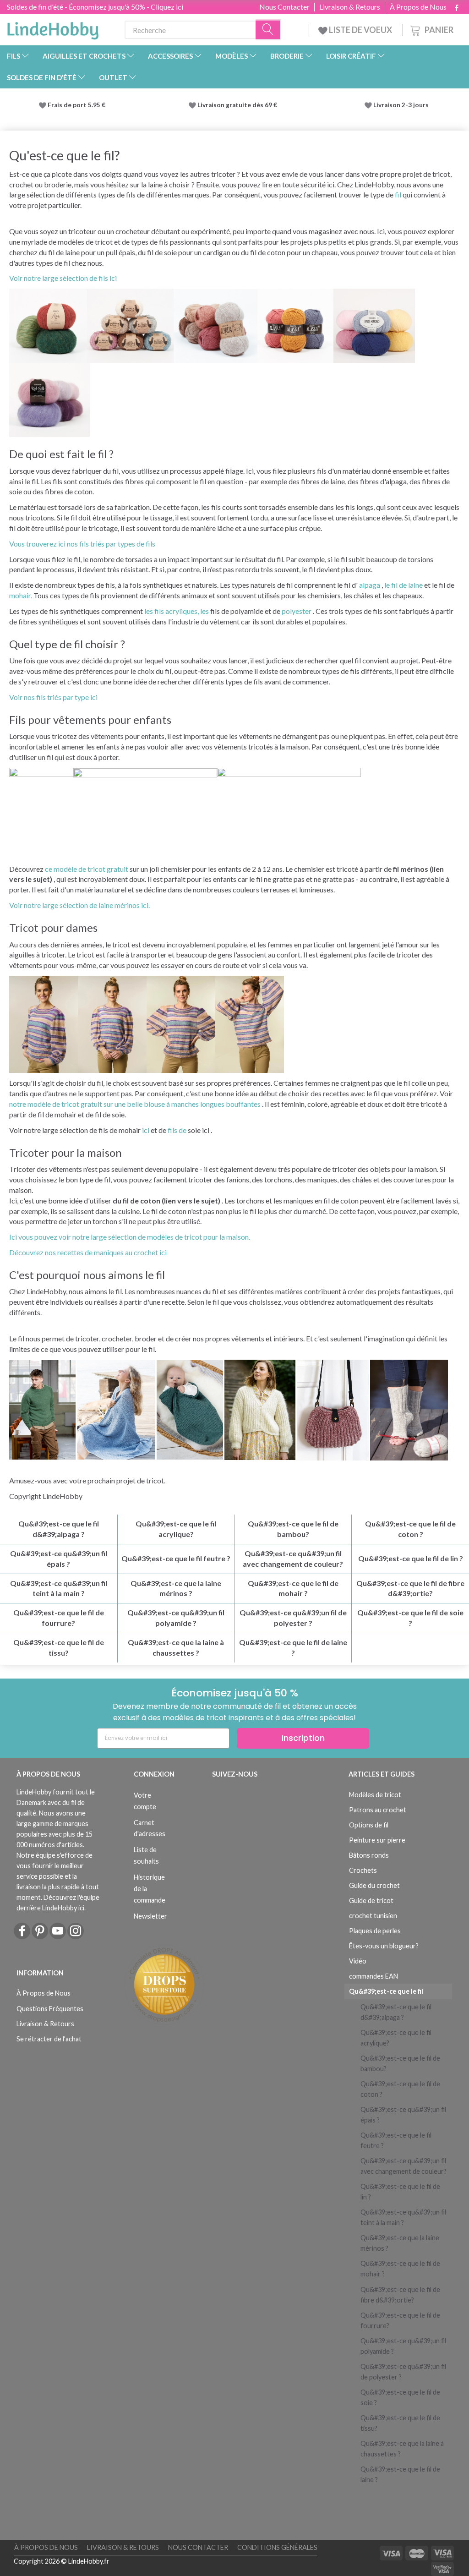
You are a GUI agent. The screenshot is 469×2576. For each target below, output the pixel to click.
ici (146, 1130)
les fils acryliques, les (177, 611)
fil (398, 194)
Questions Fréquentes (50, 2009)
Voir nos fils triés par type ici (53, 697)
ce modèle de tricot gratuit (87, 869)
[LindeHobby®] (53, 28)
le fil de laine (404, 585)
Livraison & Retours (350, 7)
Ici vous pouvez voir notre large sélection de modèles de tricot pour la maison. (130, 1237)
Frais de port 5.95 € (76, 105)
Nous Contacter (284, 7)
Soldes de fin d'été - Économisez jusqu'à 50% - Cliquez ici (95, 7)
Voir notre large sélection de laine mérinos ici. (79, 905)
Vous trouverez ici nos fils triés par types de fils (82, 544)
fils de (177, 1130)
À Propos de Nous (418, 7)
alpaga (370, 585)
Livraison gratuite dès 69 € (239, 105)
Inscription (303, 1738)
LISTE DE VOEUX (360, 30)
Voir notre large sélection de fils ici (63, 278)
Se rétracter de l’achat (49, 2039)
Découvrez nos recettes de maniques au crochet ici (88, 1252)
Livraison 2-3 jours (401, 105)
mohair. (21, 595)
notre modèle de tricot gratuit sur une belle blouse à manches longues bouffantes (135, 1104)
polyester (297, 611)
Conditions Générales (277, 2547)
